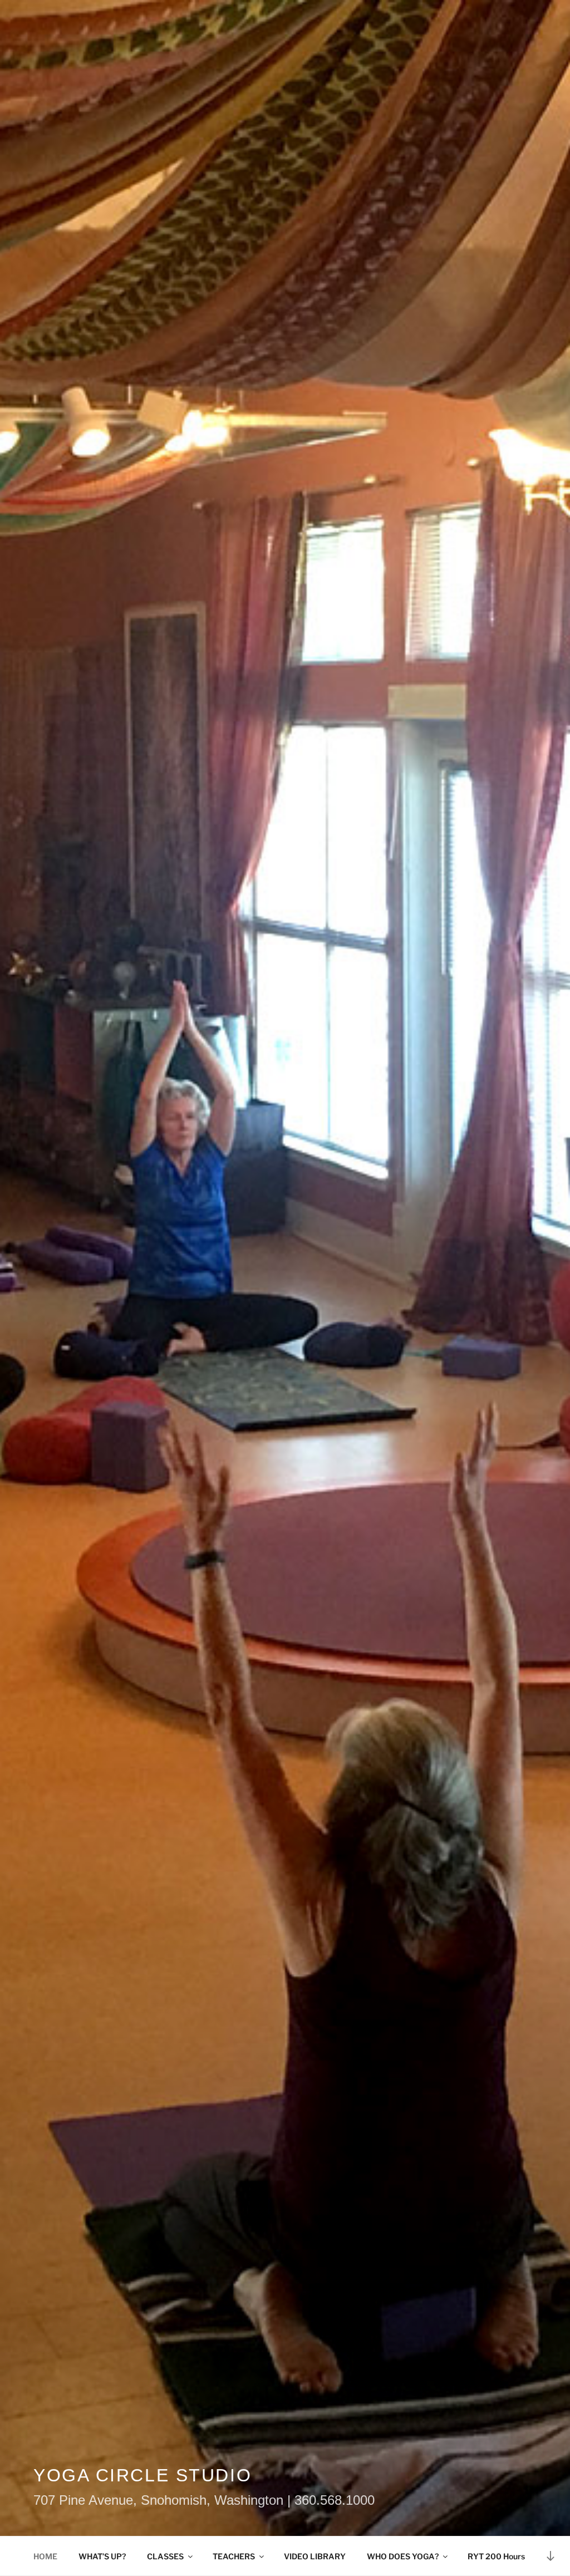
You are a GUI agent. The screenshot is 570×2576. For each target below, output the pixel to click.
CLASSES (165, 2556)
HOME (45, 2556)
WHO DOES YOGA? (403, 2556)
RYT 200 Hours (496, 2556)
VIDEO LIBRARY (315, 2556)
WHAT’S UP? (102, 2556)
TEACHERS (234, 2556)
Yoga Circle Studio (142, 2475)
